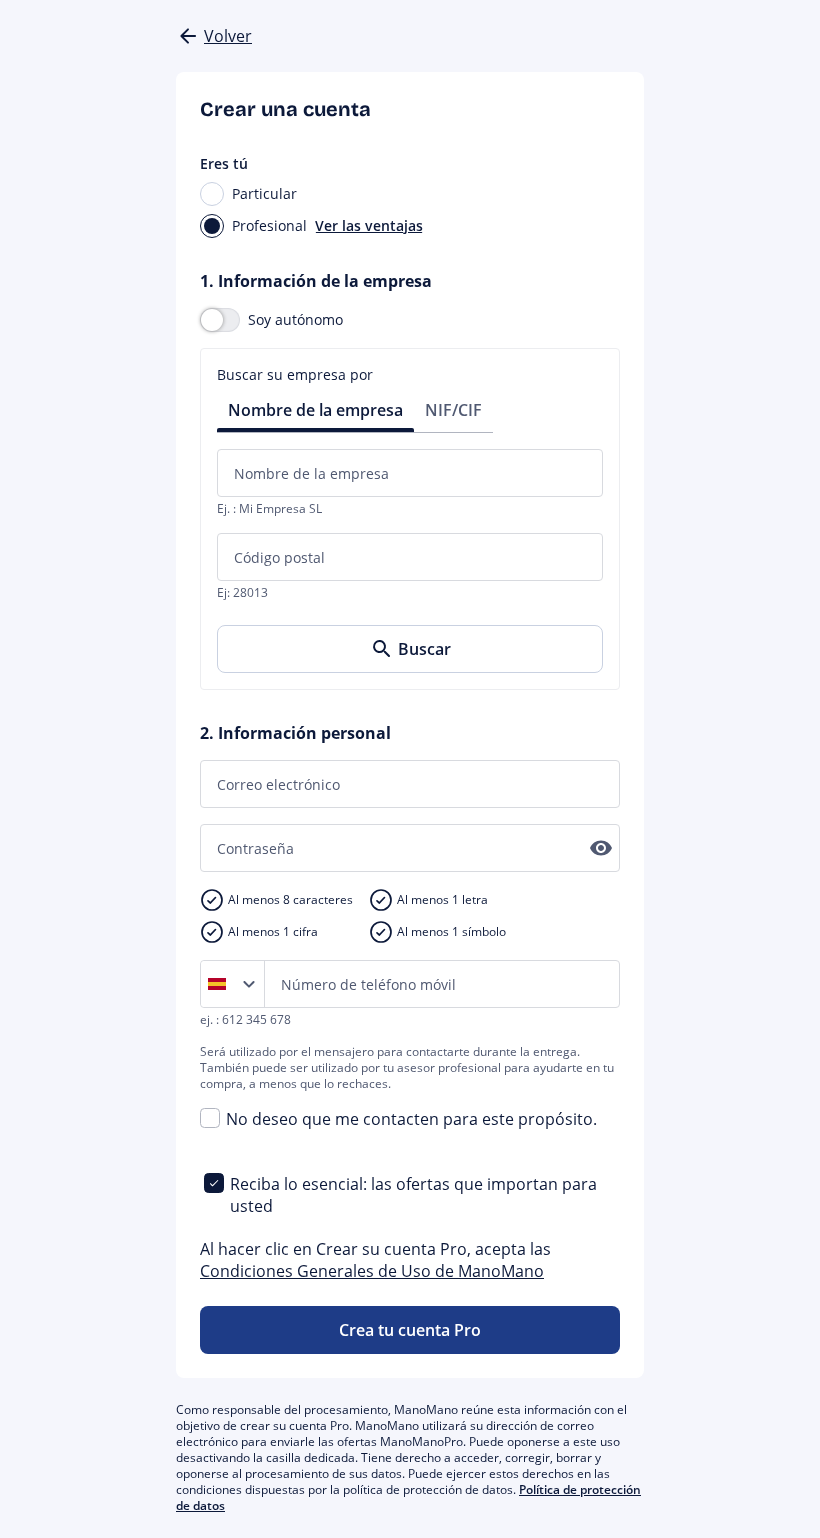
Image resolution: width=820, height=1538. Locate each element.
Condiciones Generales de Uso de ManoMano (372, 1271)
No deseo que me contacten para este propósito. (411, 1119)
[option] (221, 984)
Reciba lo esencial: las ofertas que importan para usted (413, 1195)
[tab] (315, 408)
